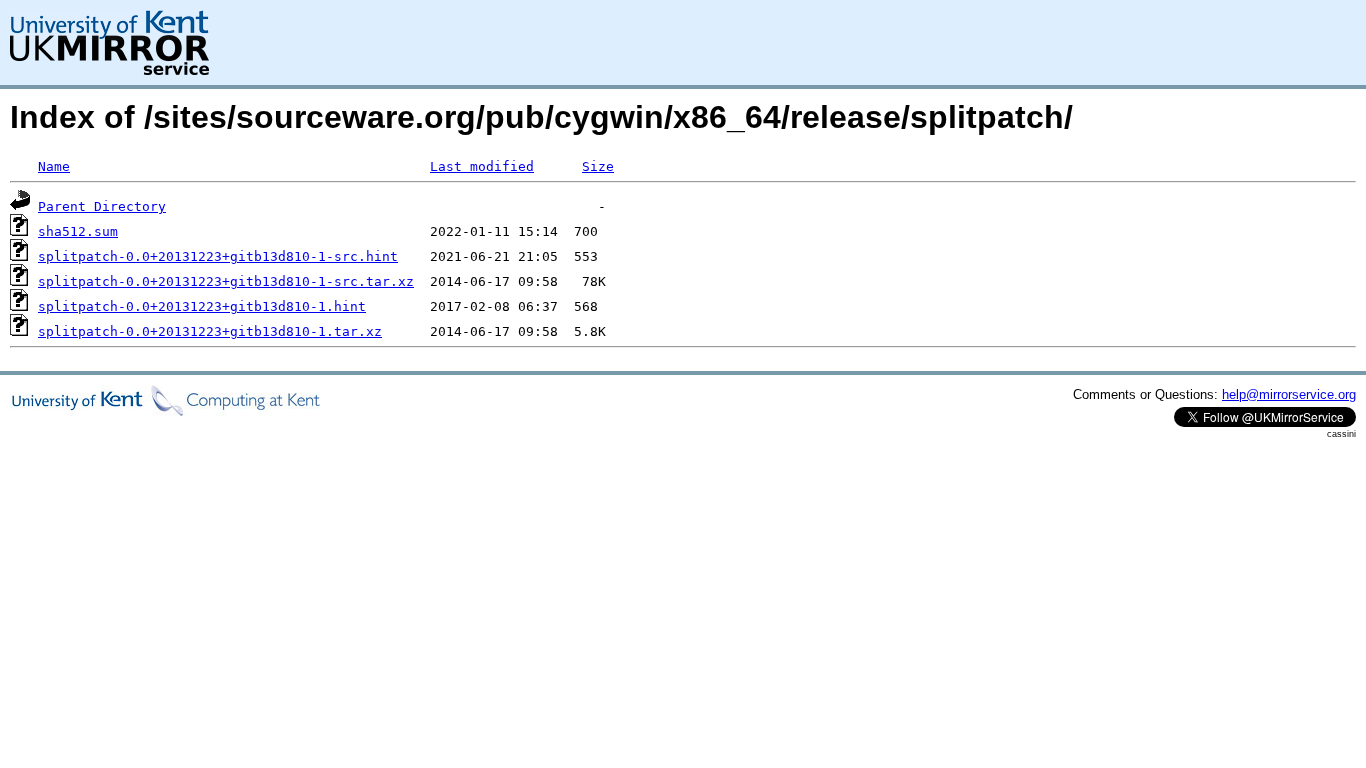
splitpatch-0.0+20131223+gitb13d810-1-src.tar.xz (226, 281)
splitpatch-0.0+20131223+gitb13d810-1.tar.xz (210, 331)
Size (598, 166)
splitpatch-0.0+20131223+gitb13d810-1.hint (202, 306)
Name (54, 166)
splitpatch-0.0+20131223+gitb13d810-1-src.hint (218, 256)
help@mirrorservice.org (1289, 394)
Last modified (482, 166)
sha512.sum (78, 231)
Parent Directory (102, 206)
